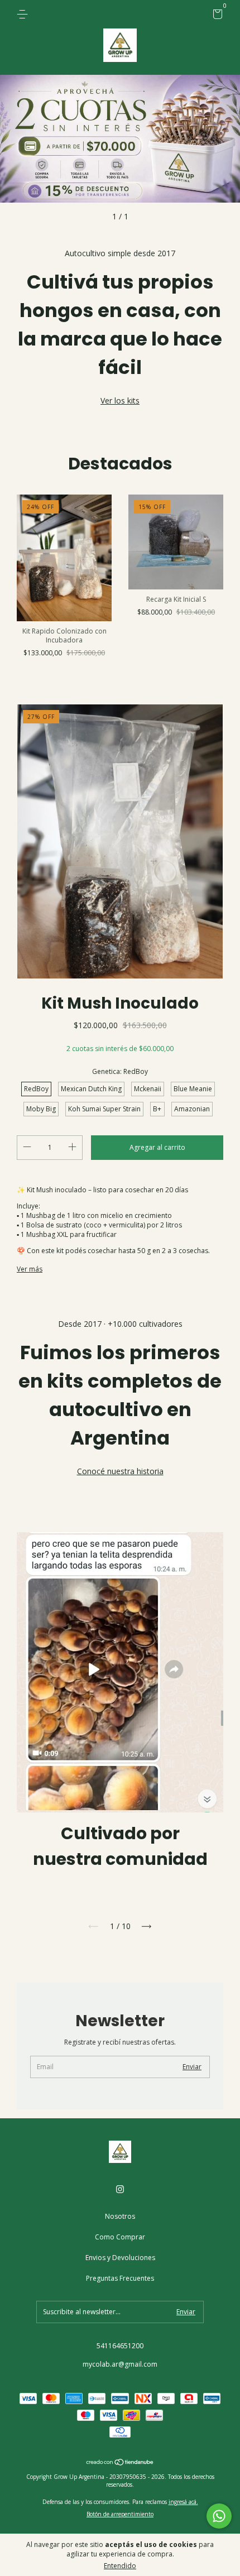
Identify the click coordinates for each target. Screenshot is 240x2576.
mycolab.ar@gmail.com (120, 2364)
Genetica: (120, 1071)
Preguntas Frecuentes (120, 2278)
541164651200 (120, 2346)
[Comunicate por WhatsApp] (219, 2516)
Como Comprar (120, 2237)
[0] (216, 16)
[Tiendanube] (120, 2463)
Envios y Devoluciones (120, 2258)
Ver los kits (120, 400)
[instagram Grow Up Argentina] (120, 2189)
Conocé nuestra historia (120, 1471)
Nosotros (120, 2216)
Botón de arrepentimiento (120, 2514)
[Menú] (24, 14)
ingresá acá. (183, 2502)
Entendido (120, 2566)
